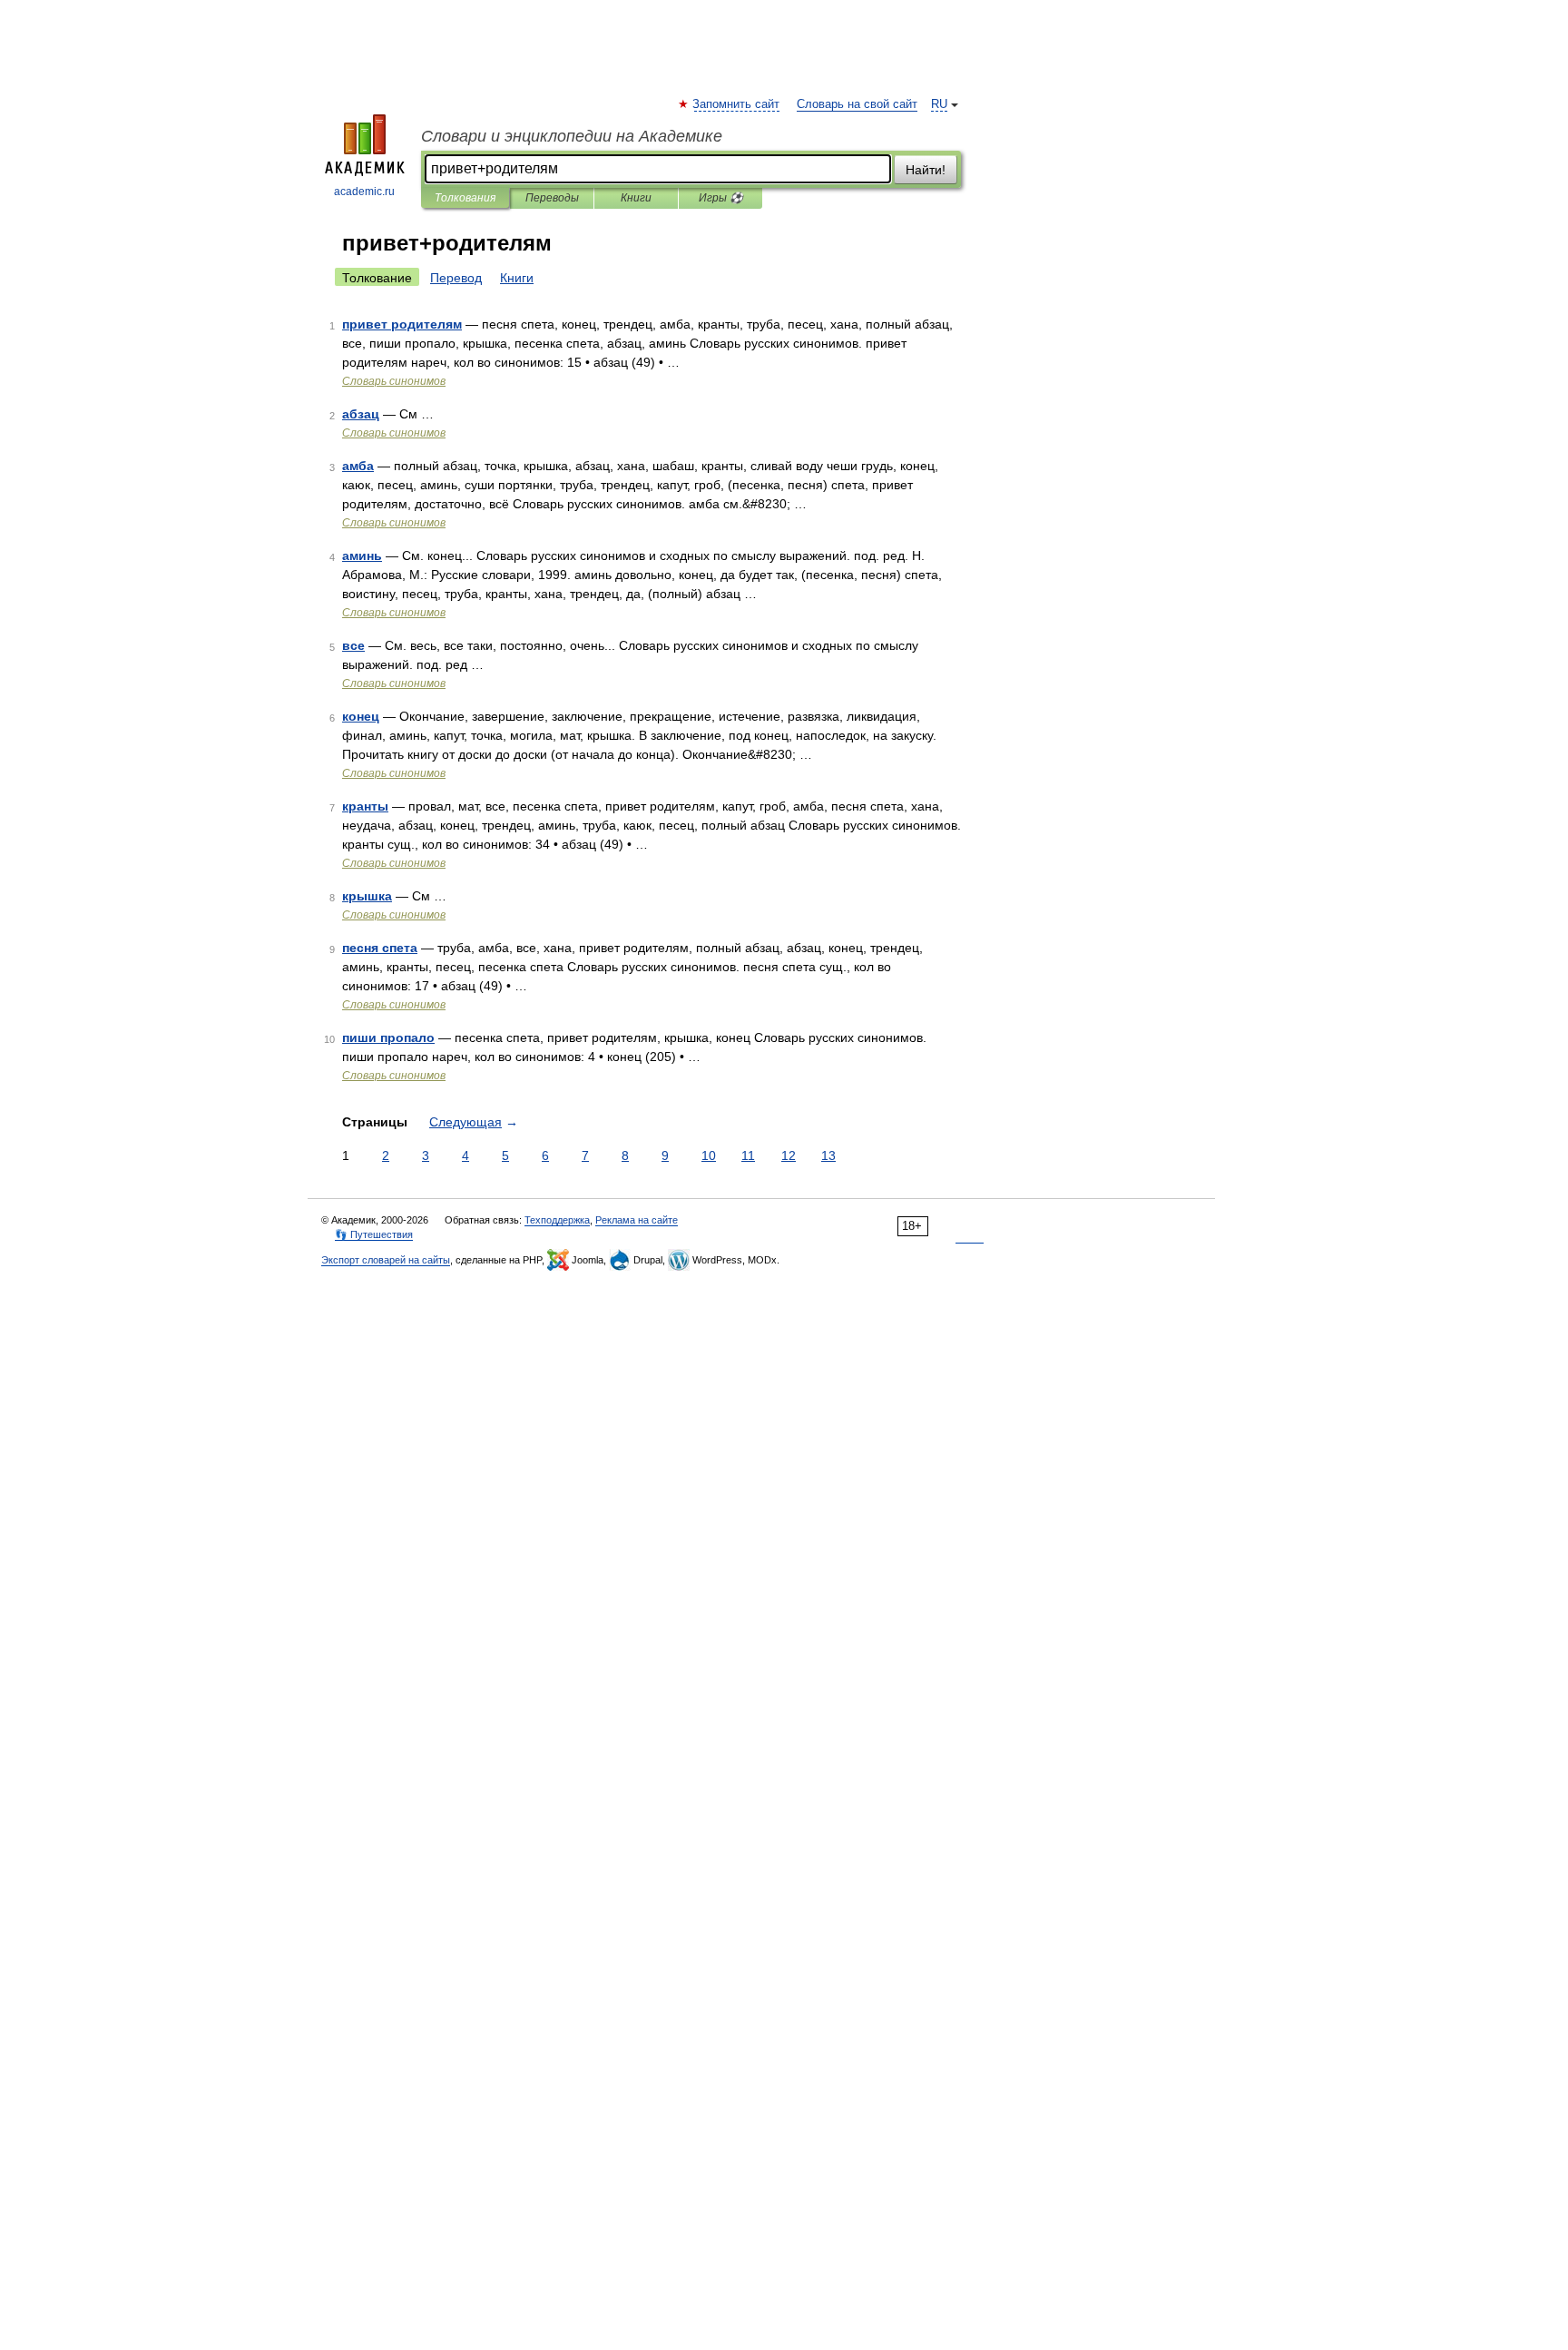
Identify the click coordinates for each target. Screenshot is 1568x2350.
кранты (365, 806)
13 (828, 1155)
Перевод (456, 278)
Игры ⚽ (721, 198)
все (353, 645)
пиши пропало (388, 1037)
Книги (636, 198)
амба (358, 466)
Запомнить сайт (737, 104)
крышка (367, 896)
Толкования (465, 198)
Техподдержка (557, 1220)
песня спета (380, 948)
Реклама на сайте (637, 1220)
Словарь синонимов (394, 381)
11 (748, 1155)
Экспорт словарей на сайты (386, 1260)
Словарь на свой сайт (857, 104)
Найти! (926, 170)
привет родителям (402, 324)
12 (789, 1155)
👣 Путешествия (374, 1234)
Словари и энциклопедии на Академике (572, 136)
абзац (361, 414)
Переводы (552, 198)
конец (361, 716)
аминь (362, 556)
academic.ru (364, 192)
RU (939, 104)
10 (709, 1155)
